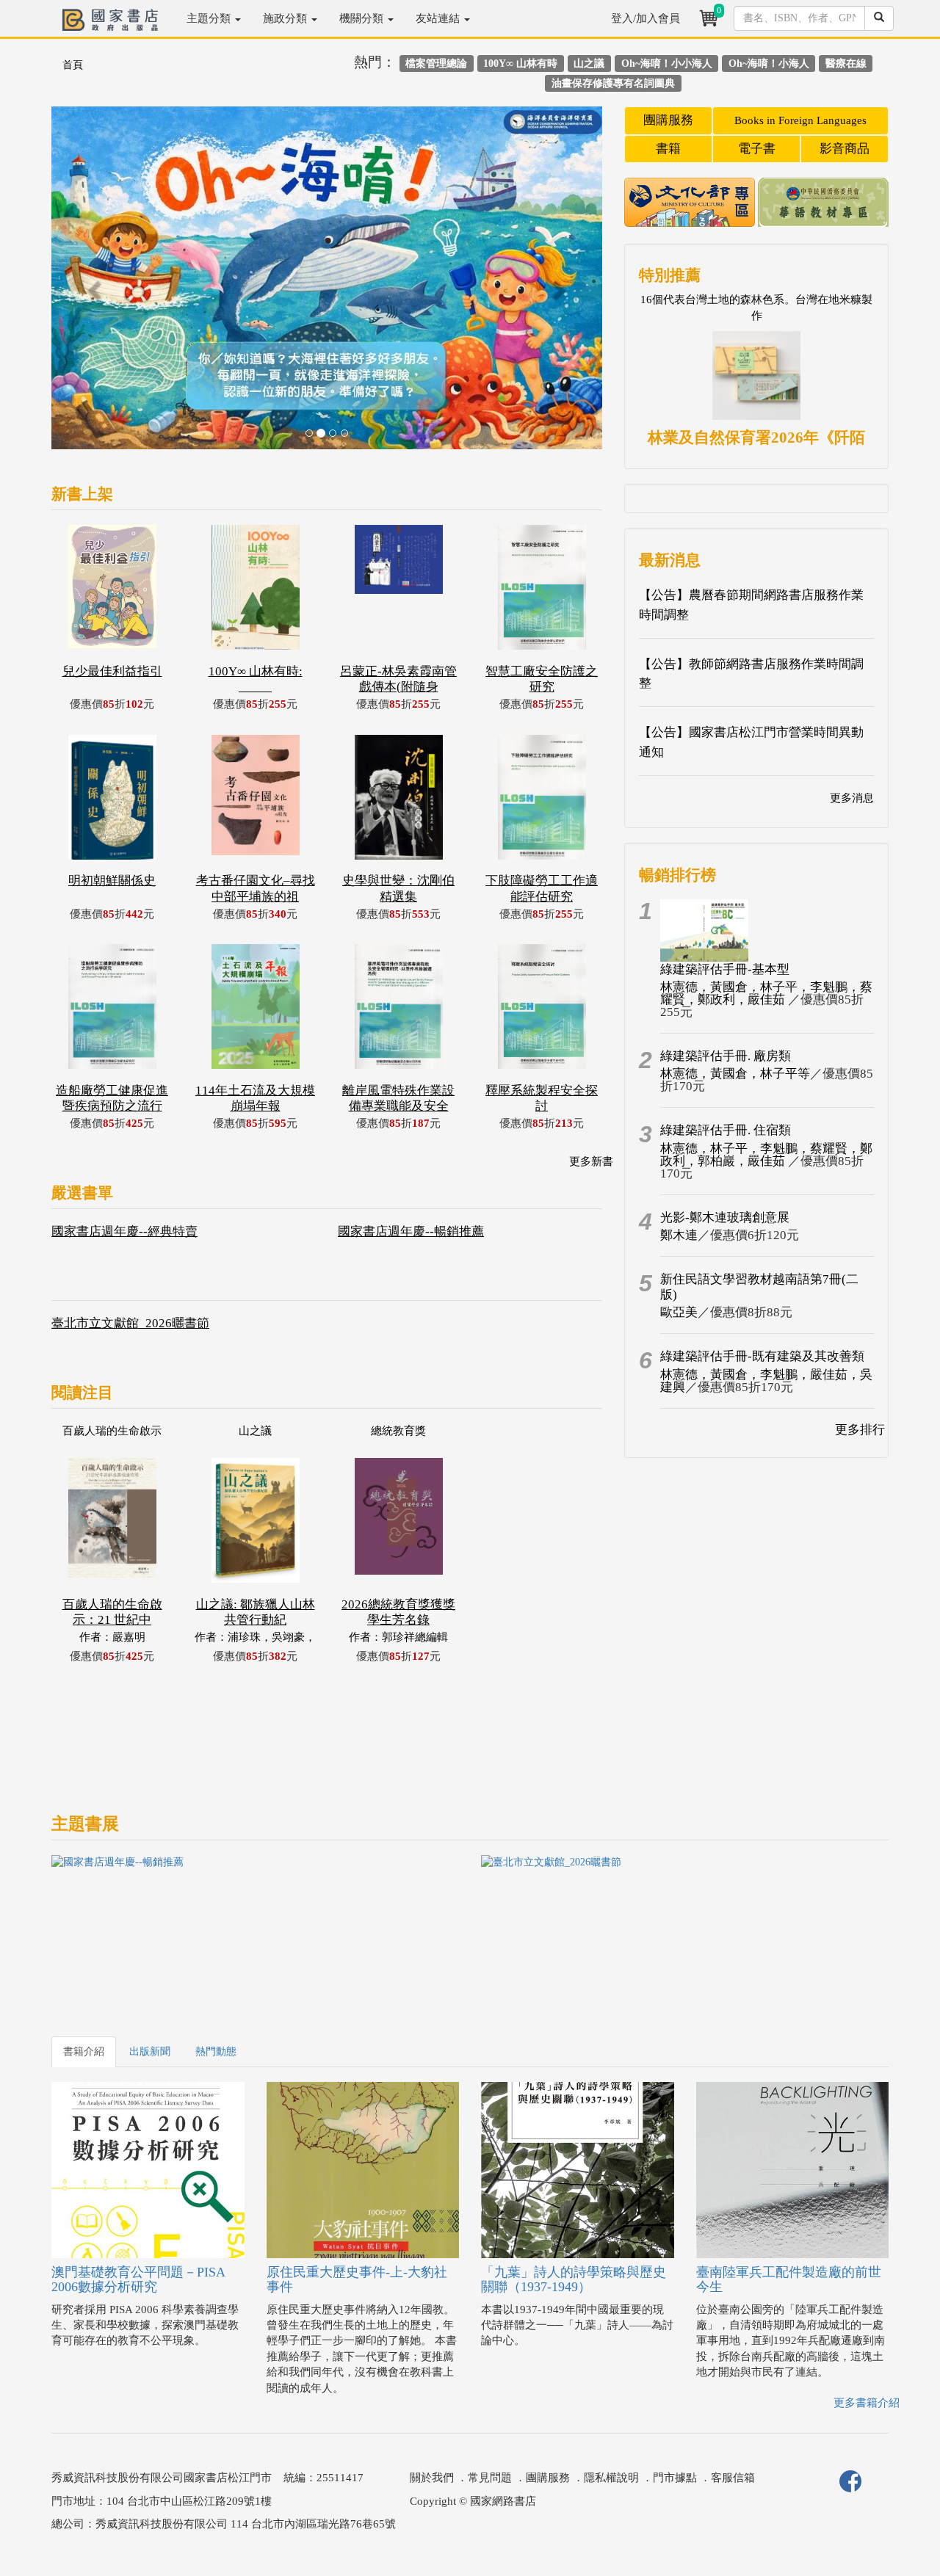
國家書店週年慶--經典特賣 (124, 1231)
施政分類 (286, 18)
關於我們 (432, 2478)
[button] (93, 285)
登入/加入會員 (646, 18)
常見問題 (490, 2478)
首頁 (73, 65)
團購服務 (668, 120)
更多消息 (852, 798)
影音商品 (845, 149)
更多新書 (591, 1161)
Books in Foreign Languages (800, 120)
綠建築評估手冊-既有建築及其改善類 (762, 1356)
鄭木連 (679, 1235)
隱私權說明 (611, 2478)
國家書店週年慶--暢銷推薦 (411, 1231)
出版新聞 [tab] (150, 2051)
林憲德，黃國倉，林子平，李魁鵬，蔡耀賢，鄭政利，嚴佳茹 (766, 993)
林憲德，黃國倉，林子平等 (735, 1074)
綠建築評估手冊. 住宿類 (726, 1130)
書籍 (668, 149)
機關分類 (363, 18)
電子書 (757, 149)
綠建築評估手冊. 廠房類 (726, 1056)
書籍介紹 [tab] (84, 2051)
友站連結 (439, 18)
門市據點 (675, 2478)
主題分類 (210, 18)
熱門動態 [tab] (216, 2051)
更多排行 (860, 1430)
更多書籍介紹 (867, 2403)
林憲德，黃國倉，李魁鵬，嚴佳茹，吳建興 (766, 1381)
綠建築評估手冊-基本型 (725, 969)
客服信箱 (733, 2478)
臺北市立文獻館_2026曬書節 (130, 1323)
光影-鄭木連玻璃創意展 (725, 1218)
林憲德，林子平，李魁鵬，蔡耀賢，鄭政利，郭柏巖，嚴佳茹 (766, 1155)
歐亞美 (679, 1312)
